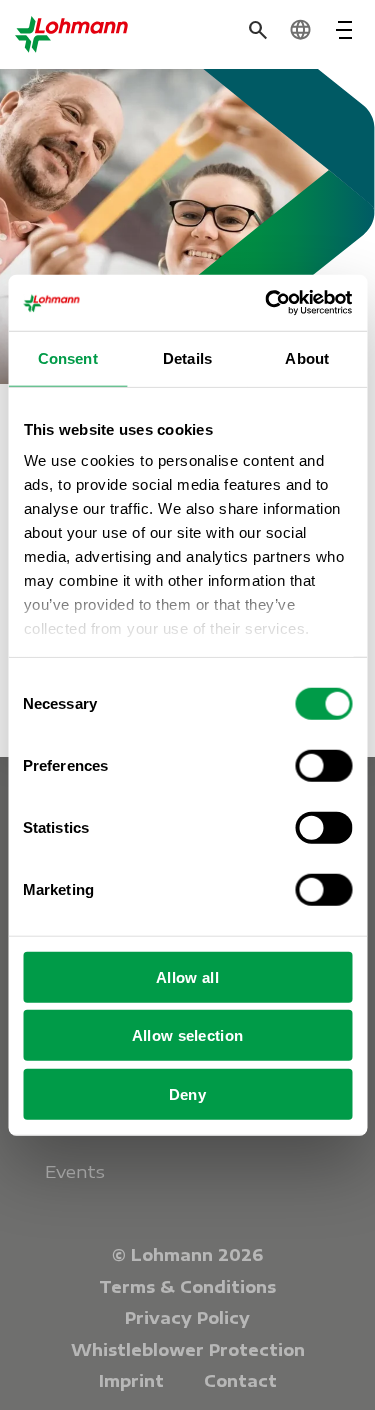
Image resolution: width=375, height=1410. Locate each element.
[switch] (323, 765)
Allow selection (188, 1035)
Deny (187, 1093)
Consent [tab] (68, 357)
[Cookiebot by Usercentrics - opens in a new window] (267, 303)
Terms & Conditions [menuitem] (187, 1287)
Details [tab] (187, 357)
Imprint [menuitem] (131, 1381)
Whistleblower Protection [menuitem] (188, 1350)
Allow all (187, 976)
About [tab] (307, 357)
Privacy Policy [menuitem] (187, 1318)
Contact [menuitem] (240, 1381)
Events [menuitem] (75, 1171)
